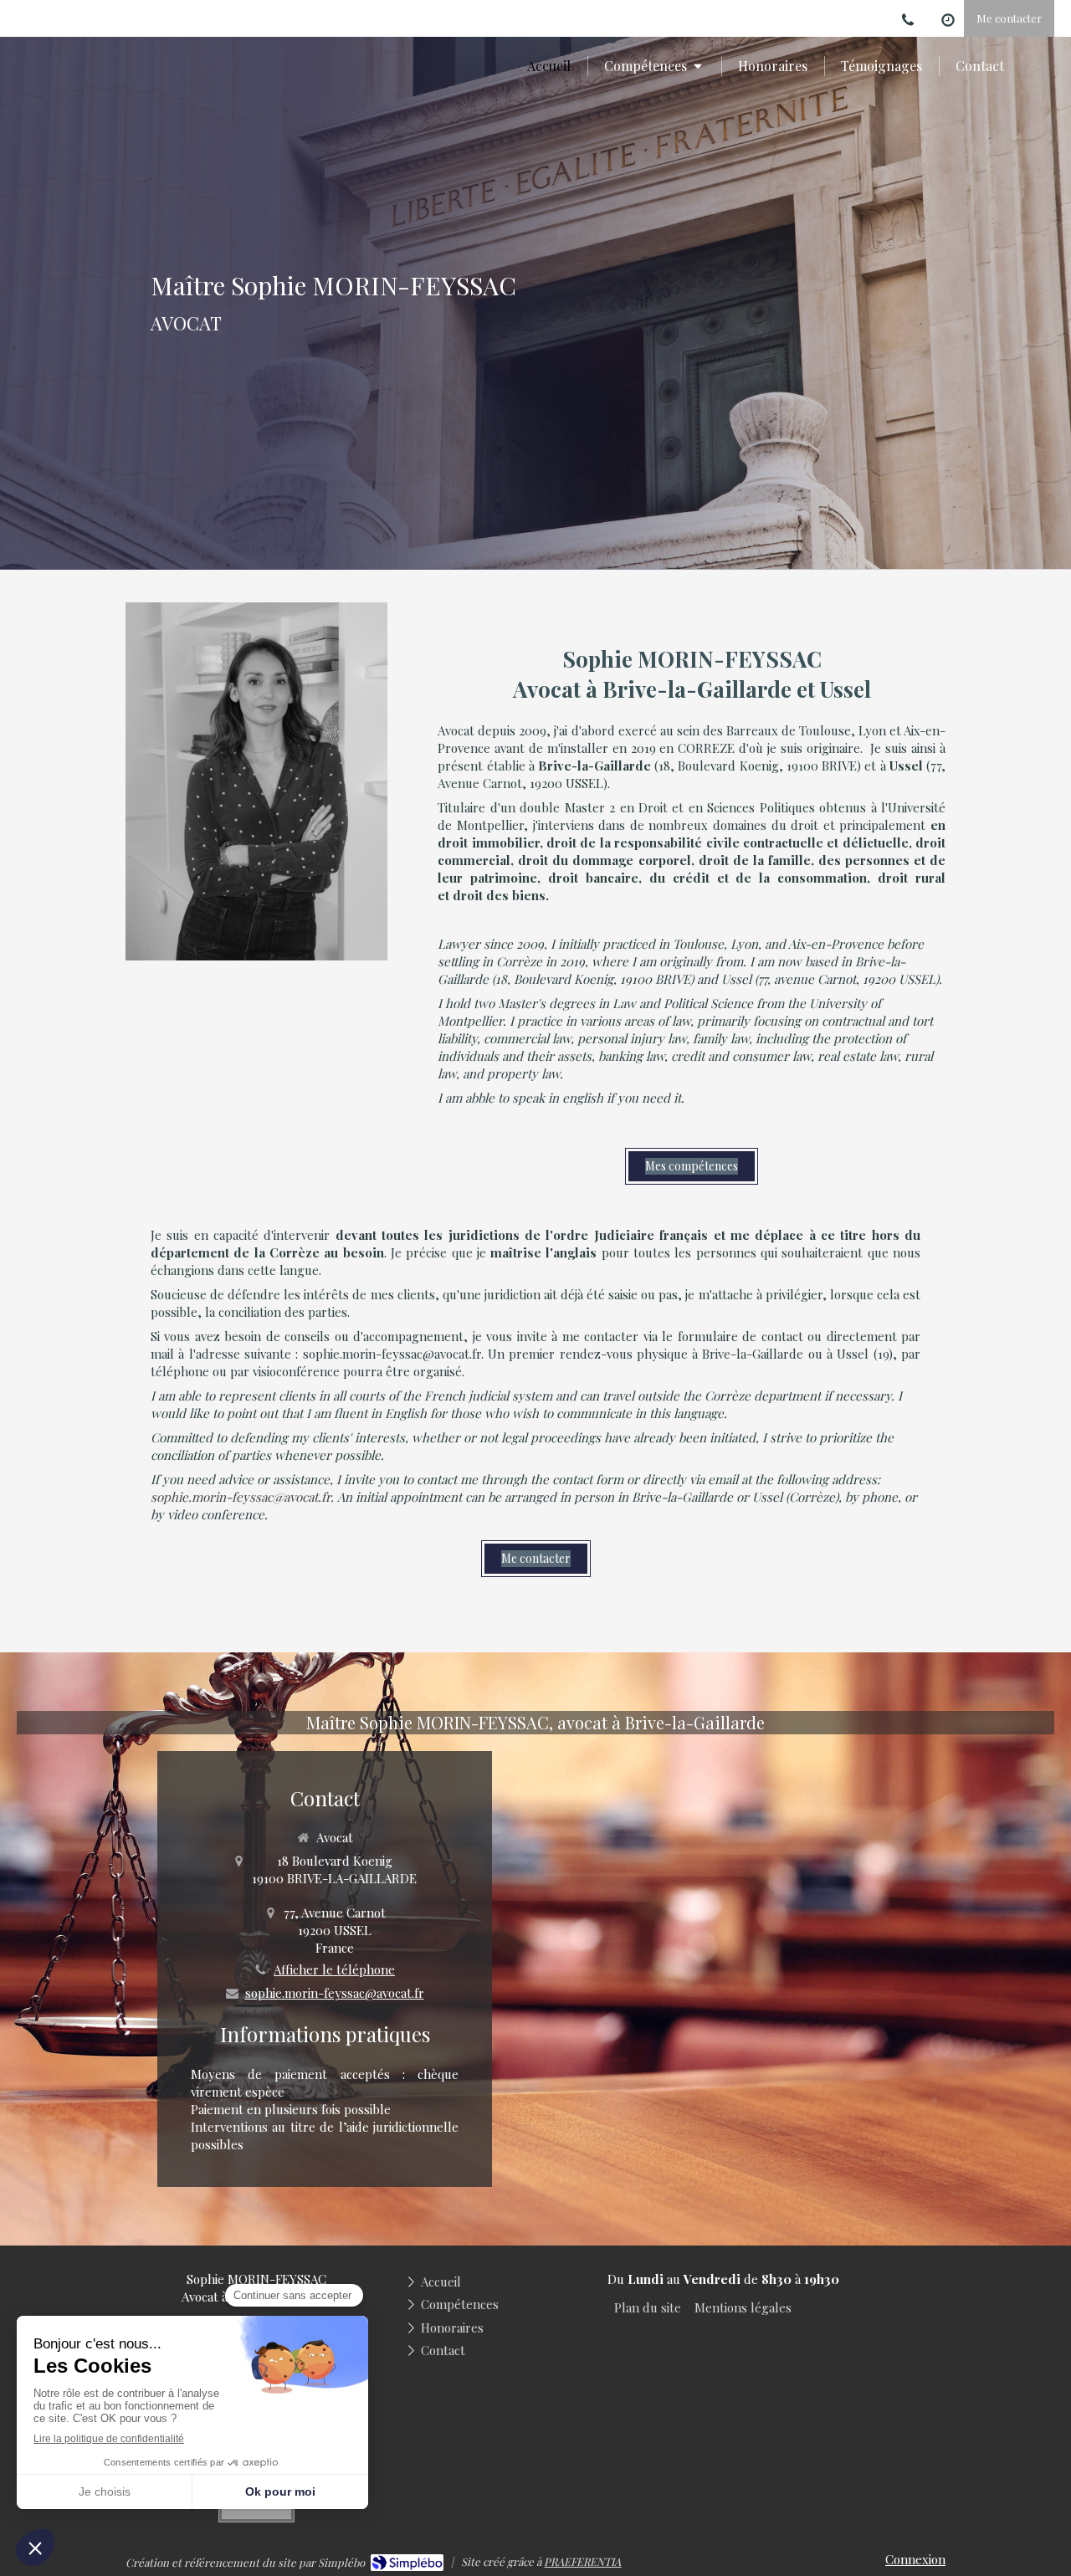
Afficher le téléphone (334, 1969)
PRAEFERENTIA (582, 2561)
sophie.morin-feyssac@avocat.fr (335, 1993)
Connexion (915, 2559)
